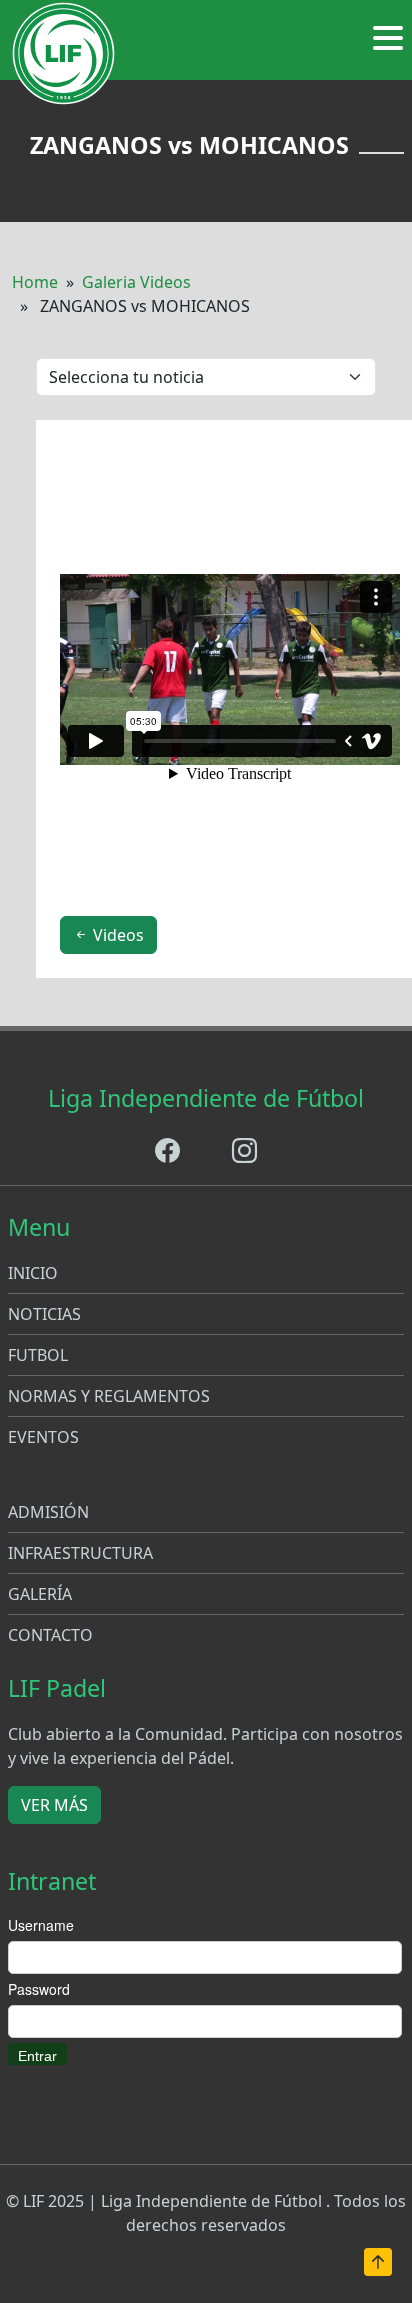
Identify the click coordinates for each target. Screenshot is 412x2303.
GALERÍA (40, 1594)
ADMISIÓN (48, 1512)
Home (35, 282)
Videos (116, 935)
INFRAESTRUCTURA (80, 1553)
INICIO (33, 1273)
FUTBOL (38, 1355)
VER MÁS (54, 1805)
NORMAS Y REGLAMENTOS (109, 1396)
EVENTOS (43, 1437)
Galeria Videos (136, 282)
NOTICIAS (44, 1314)
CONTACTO (50, 1635)
